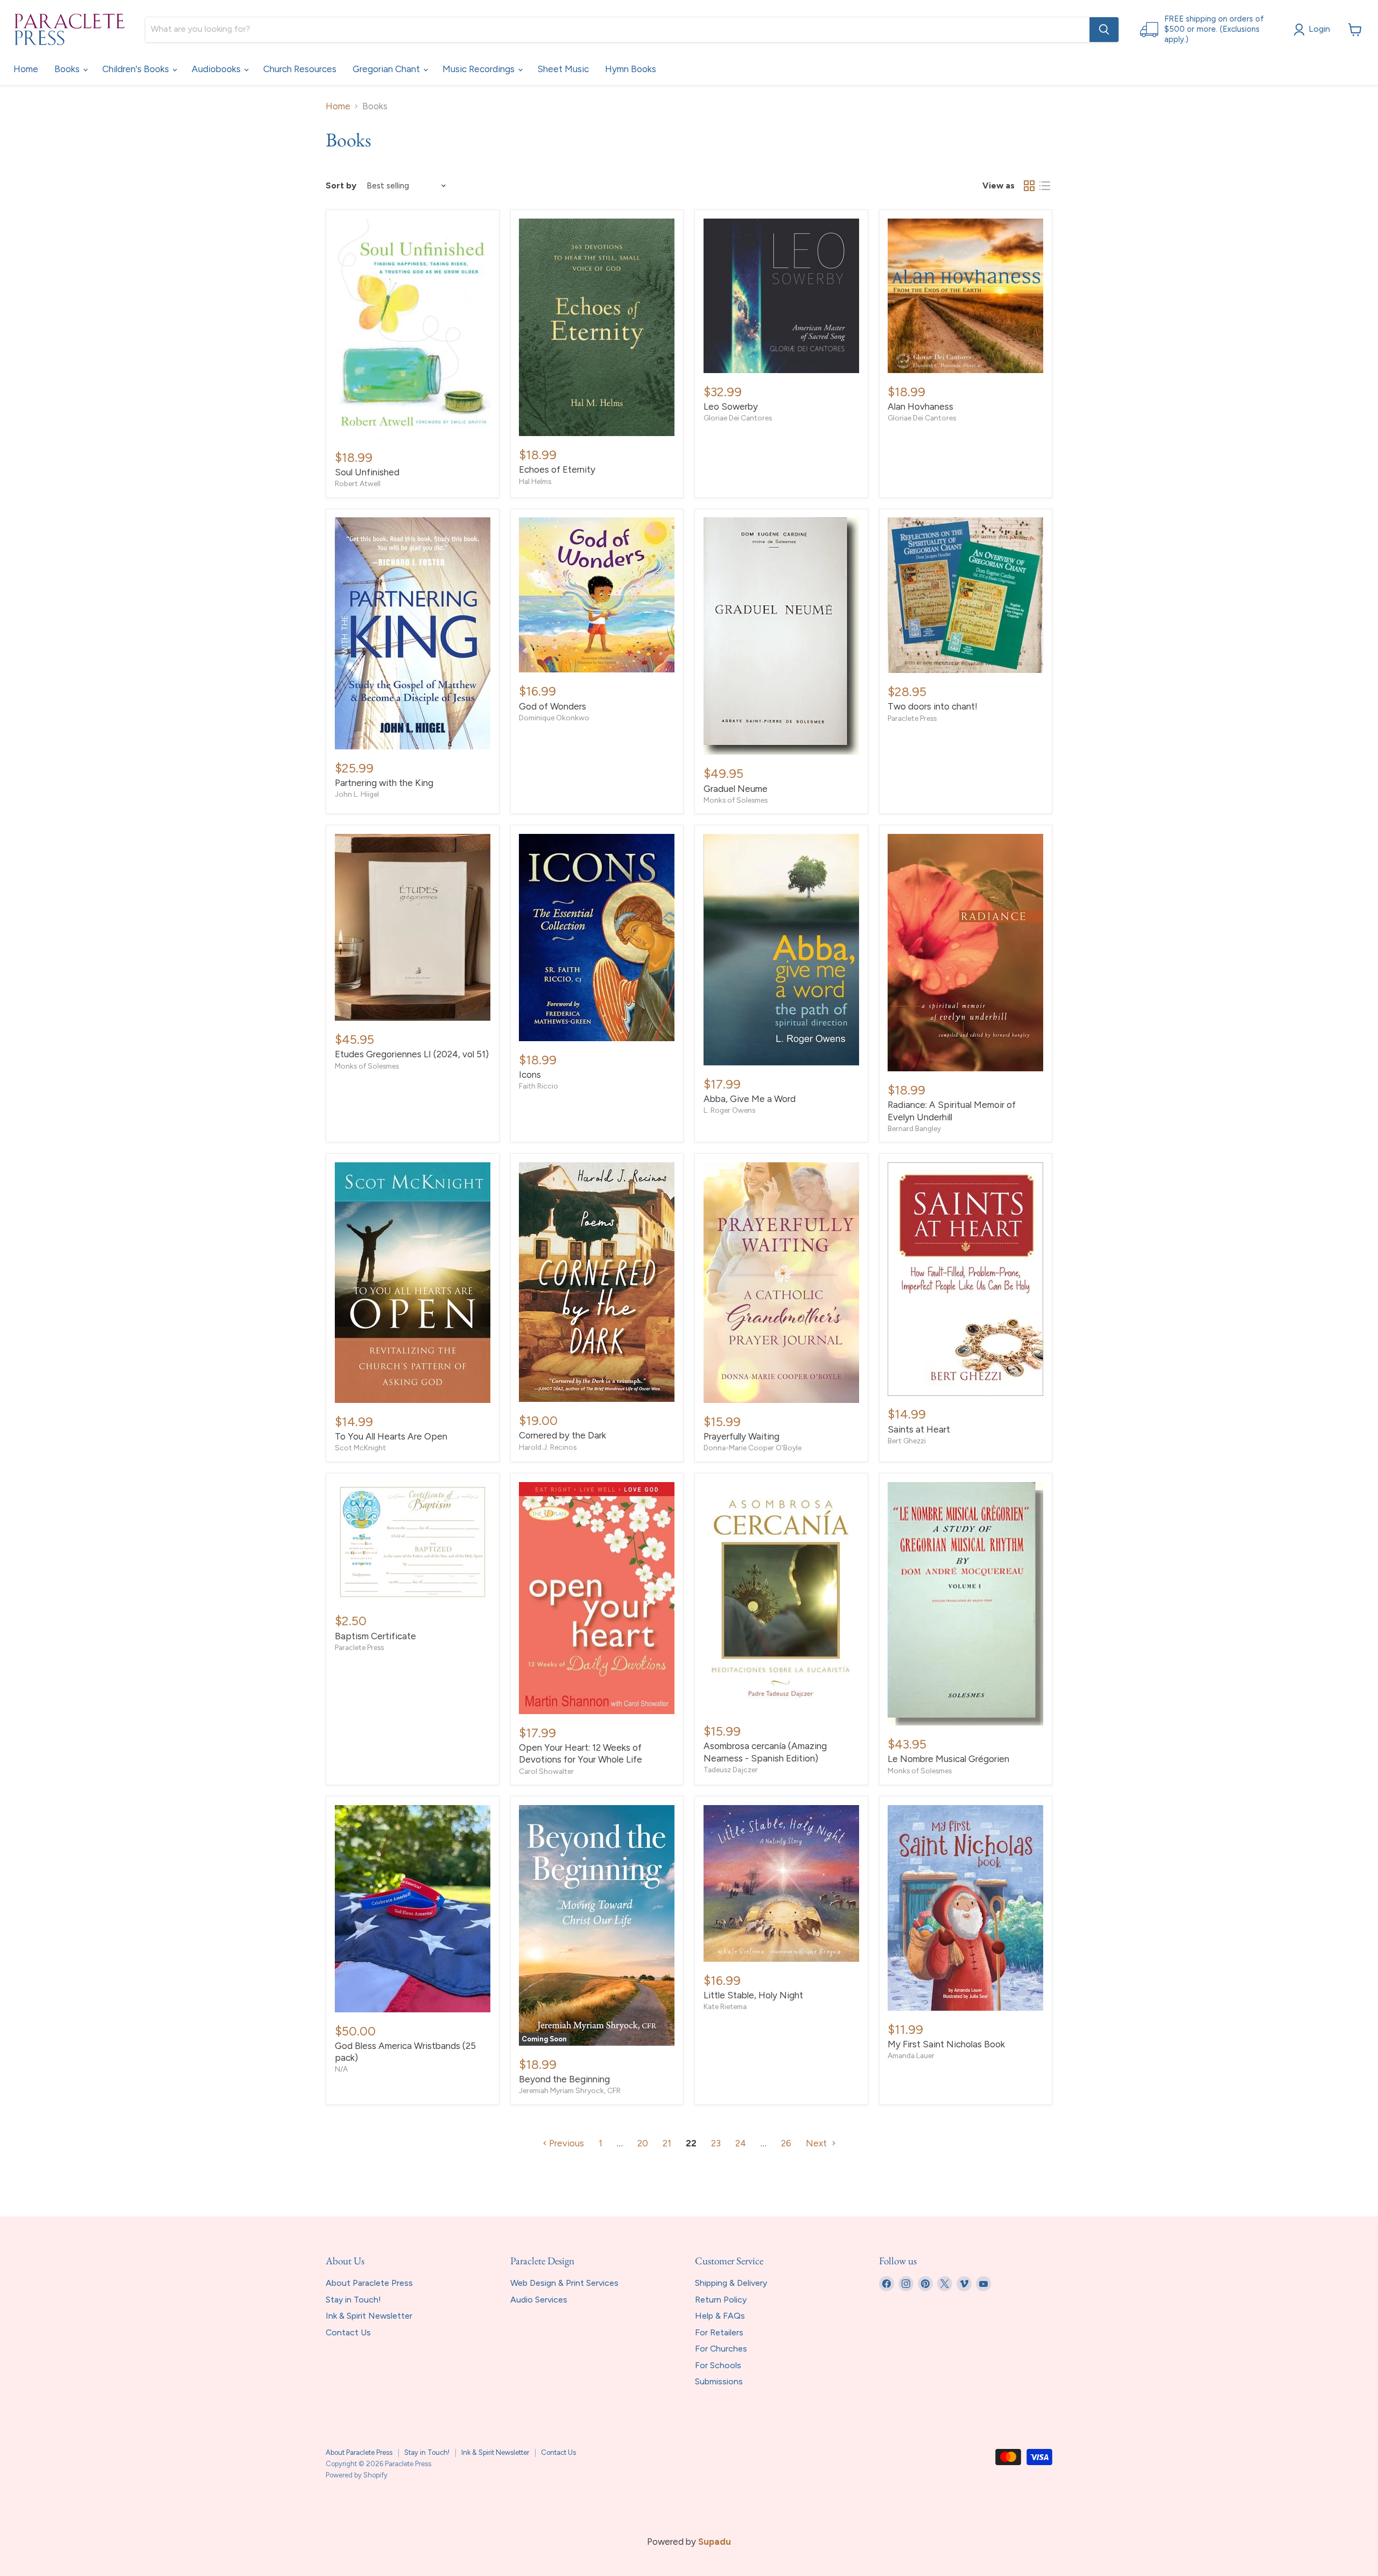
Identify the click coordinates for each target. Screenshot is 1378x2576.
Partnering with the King (384, 783)
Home (26, 69)
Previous (565, 2143)
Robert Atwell (358, 483)
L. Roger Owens (729, 1110)
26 (786, 2143)
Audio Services (539, 2300)
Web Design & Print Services (564, 2283)
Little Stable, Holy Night (753, 1995)
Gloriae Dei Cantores (738, 418)
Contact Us (348, 2332)
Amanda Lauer (911, 2055)
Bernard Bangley (914, 1128)
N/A (341, 2069)
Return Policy (721, 2300)
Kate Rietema (725, 2006)
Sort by (341, 186)
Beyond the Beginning (564, 2079)
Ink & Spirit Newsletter (369, 2316)
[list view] (1045, 186)
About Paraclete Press (369, 2283)
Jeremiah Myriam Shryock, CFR (570, 2090)
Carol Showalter (546, 1771)
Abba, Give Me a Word (750, 1099)
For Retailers (719, 2332)
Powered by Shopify (357, 2475)
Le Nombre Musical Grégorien (948, 1759)
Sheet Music (563, 69)
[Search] (1104, 30)
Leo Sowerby (731, 406)
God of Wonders (553, 706)
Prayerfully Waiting (741, 1436)
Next (817, 2143)
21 (667, 2143)
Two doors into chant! (933, 706)
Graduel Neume (736, 789)
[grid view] (1029, 186)
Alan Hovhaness (920, 406)
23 (716, 2143)
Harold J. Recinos (548, 1447)
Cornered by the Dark (563, 1435)
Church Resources (300, 69)
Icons (530, 1075)
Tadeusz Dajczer (731, 1770)
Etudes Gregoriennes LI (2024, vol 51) (412, 1054)
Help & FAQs (720, 2316)
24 (741, 2143)
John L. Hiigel (357, 794)
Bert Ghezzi (907, 1441)
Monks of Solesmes (736, 800)
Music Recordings (480, 69)
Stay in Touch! (353, 2300)
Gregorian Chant (387, 69)
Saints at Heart (919, 1429)
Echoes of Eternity (557, 469)
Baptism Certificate (375, 1636)
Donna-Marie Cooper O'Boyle (753, 1448)
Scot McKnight (360, 1448)
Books (68, 69)
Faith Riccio (539, 1086)
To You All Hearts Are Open (391, 1436)
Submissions (719, 2381)
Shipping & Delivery (731, 2283)
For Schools (718, 2365)
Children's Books (137, 69)
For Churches (721, 2349)
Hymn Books (631, 69)
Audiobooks (217, 69)
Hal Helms (535, 481)
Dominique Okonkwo (554, 718)
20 (643, 2143)
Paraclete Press (912, 718)
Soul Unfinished (367, 472)
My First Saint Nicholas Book (946, 2044)
